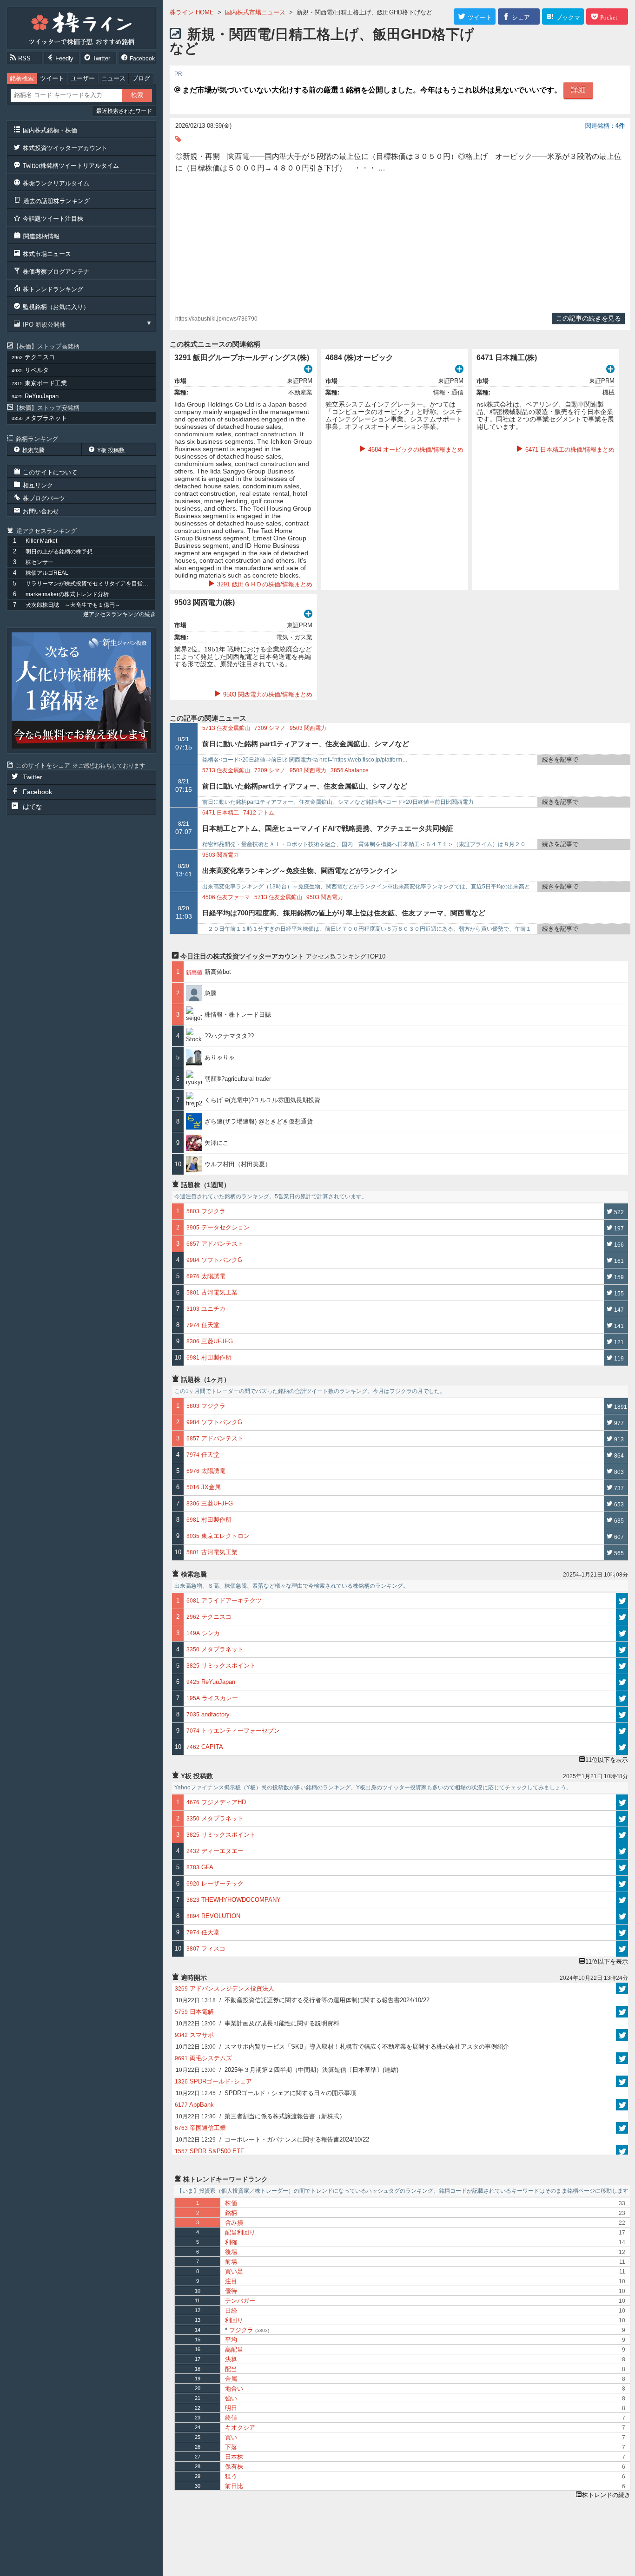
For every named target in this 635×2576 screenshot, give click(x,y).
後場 (231, 2252)
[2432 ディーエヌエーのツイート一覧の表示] (622, 1851)
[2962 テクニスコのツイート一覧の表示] (622, 1617)
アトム (259, 813)
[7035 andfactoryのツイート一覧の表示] (622, 1715)
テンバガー (240, 2301)
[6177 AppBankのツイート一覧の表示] (622, 2105)
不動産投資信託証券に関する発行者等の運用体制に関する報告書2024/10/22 (303, 2000)
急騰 (214, 993)
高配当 (234, 2349)
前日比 (234, 2486)
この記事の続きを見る (589, 318)
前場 (231, 2262)
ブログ (141, 78)
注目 (231, 2281)
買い (231, 2437)
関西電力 (308, 728)
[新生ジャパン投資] (81, 690)
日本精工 (221, 813)
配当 (231, 2369)
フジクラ (248, 2330)
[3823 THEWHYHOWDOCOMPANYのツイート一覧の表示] (622, 1900)
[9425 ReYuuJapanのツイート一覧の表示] (622, 1682)
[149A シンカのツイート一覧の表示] (622, 1633)
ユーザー (83, 78)
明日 (231, 2408)
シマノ (270, 728)
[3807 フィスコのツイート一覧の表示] (622, 1949)
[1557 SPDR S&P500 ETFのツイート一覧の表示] (622, 2151)
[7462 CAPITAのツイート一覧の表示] (622, 1747)
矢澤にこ (217, 1143)
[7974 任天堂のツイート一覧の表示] (622, 1932)
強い (231, 2398)
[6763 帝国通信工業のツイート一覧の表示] (622, 2128)
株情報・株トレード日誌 (238, 1015)
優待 (231, 2291)
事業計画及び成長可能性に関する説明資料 (258, 2023)
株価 (231, 2203)
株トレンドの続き (606, 2495)
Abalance (350, 770)
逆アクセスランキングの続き (119, 614)
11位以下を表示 (607, 1760)
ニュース (113, 78)
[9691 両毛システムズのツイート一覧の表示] (622, 2058)
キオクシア (240, 2428)
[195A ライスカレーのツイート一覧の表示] (622, 1698)
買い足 (234, 2271)
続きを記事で (560, 759)
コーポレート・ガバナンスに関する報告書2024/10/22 (272, 2139)
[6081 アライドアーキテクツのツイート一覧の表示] (622, 1601)
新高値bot (218, 972)
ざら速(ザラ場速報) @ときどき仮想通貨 (259, 1121)
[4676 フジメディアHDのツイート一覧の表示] (622, 1802)
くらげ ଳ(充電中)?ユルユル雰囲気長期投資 (262, 1100)
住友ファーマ (226, 897)
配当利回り (240, 2232)
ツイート (52, 78)
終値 (231, 2418)
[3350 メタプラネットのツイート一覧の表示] (622, 1649)
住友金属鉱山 (226, 728)
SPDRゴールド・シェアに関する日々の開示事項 (266, 2093)
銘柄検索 (22, 78)
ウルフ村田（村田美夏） (238, 1164)
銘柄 (231, 2213)
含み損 (234, 2223)
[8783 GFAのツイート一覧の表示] (622, 1867)
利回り (234, 2320)
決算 (231, 2359)
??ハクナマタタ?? (229, 1036)
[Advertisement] (400, 243)
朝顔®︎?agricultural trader (238, 1079)
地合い (234, 2389)
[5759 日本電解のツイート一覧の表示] (622, 2012)
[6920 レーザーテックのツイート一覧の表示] (622, 1884)
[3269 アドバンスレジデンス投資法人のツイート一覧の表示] (622, 1988)
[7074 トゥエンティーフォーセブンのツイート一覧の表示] (622, 1731)
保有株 (234, 2467)
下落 (231, 2447)
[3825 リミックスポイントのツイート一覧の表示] (622, 1666)
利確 (231, 2242)
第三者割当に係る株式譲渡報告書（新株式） (261, 2116)
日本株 (234, 2457)
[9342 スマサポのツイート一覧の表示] (622, 2035)
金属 (231, 2379)
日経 (231, 2310)
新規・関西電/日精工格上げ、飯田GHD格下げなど (322, 41)
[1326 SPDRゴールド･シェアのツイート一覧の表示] (622, 2081)
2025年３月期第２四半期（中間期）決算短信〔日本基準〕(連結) (287, 2070)
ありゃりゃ (220, 1057)
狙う (231, 2476)
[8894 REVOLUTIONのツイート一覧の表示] (622, 1916)
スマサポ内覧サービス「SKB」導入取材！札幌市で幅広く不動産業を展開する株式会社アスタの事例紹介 (342, 2047)
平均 (231, 2340)
